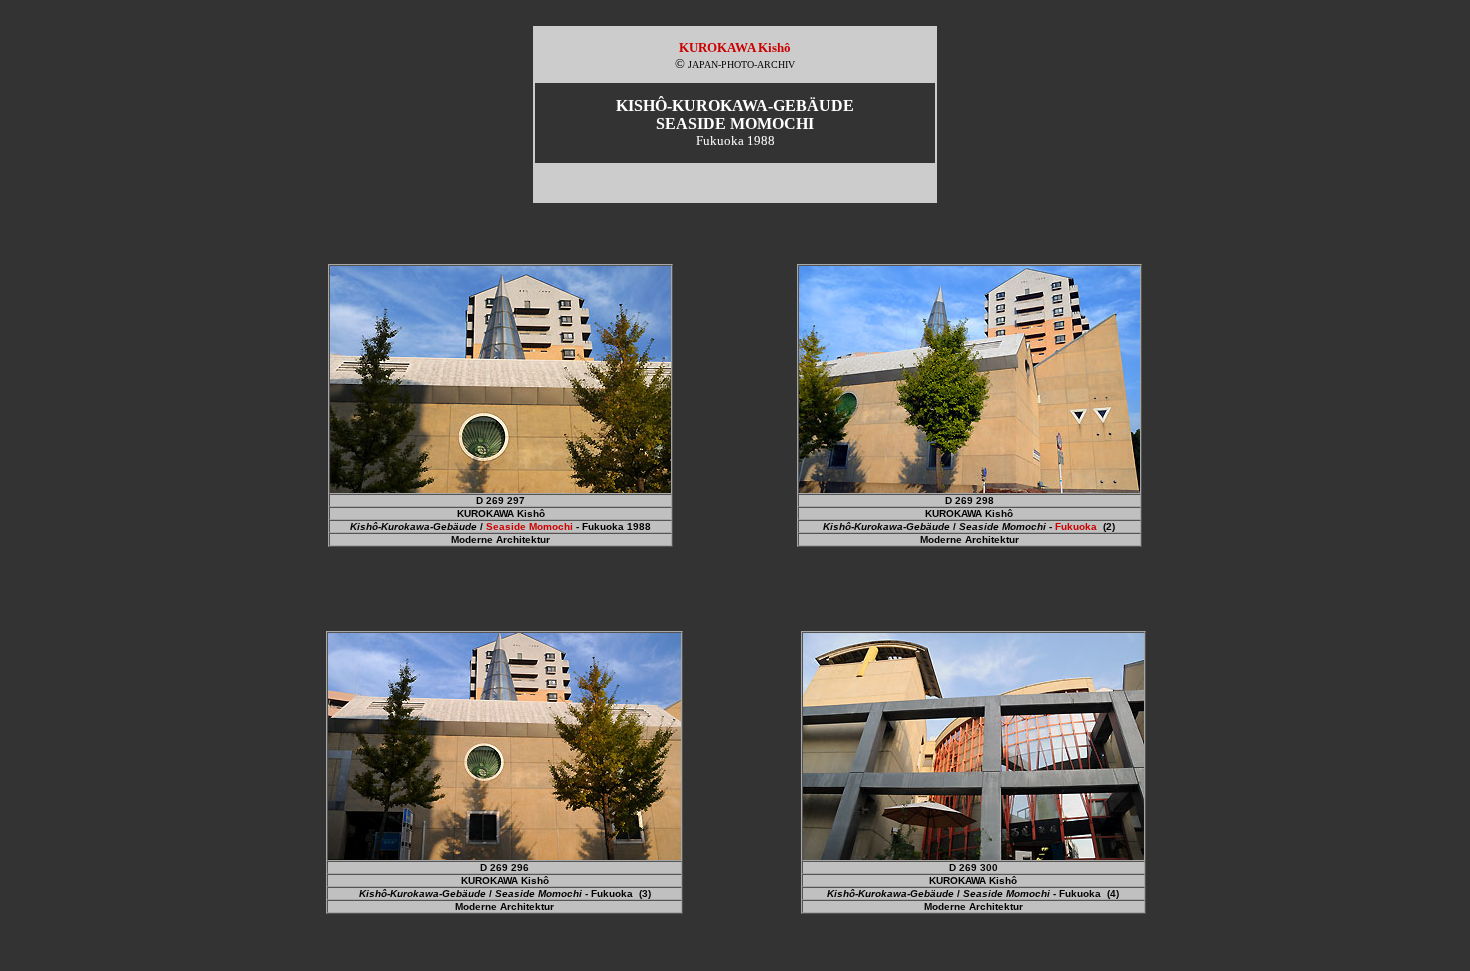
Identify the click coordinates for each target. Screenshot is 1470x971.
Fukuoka (1076, 526)
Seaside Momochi (529, 526)
